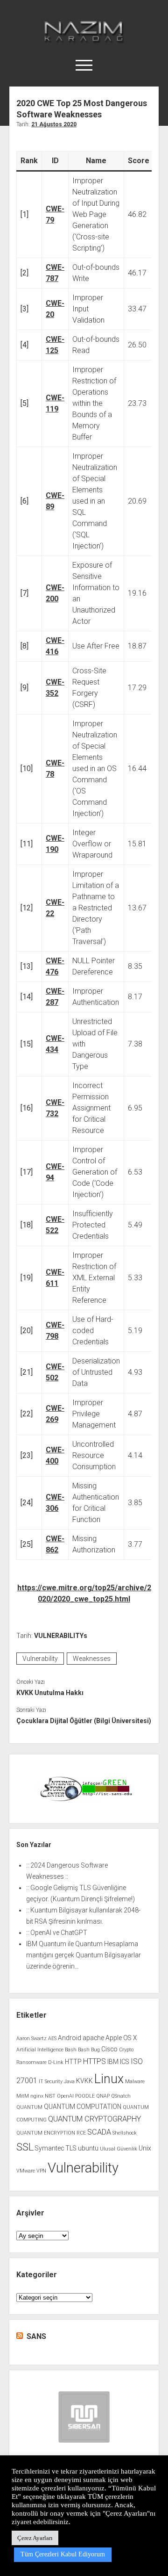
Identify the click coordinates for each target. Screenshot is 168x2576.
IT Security (51, 2082)
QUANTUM (29, 2107)
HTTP (73, 2062)
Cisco (109, 2049)
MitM (23, 2096)
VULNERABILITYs (61, 1636)
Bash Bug (89, 2050)
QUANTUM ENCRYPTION (46, 2133)
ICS (125, 2062)
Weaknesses (92, 1659)
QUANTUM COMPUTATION (83, 2107)
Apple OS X (121, 2038)
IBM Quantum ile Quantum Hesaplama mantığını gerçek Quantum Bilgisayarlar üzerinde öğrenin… (84, 1955)
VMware (26, 2171)
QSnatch (121, 2096)
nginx (37, 2096)
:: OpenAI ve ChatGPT (57, 1933)
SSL (25, 2147)
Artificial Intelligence (40, 2050)
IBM (113, 2062)
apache (93, 2038)
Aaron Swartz (31, 2038)
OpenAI (65, 2096)
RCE (81, 2133)
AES (52, 2038)
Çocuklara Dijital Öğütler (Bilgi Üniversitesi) (84, 1721)
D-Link (56, 2062)
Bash (71, 2050)
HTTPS (94, 2061)
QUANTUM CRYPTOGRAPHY (94, 2119)
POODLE (85, 2096)
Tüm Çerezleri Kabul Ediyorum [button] (63, 2554)
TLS (71, 2148)
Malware (135, 2082)
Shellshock (125, 2133)
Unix (145, 2148)
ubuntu (88, 2148)
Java (69, 2082)
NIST (50, 2096)
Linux (109, 2079)
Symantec (49, 2148)
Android (70, 2038)
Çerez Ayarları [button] (35, 2538)
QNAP (103, 2096)
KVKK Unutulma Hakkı (50, 1693)
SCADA (99, 2132)
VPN (41, 2171)
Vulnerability (40, 1659)
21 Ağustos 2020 (54, 124)
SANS (36, 2336)
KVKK (84, 2081)
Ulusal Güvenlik (119, 2149)
